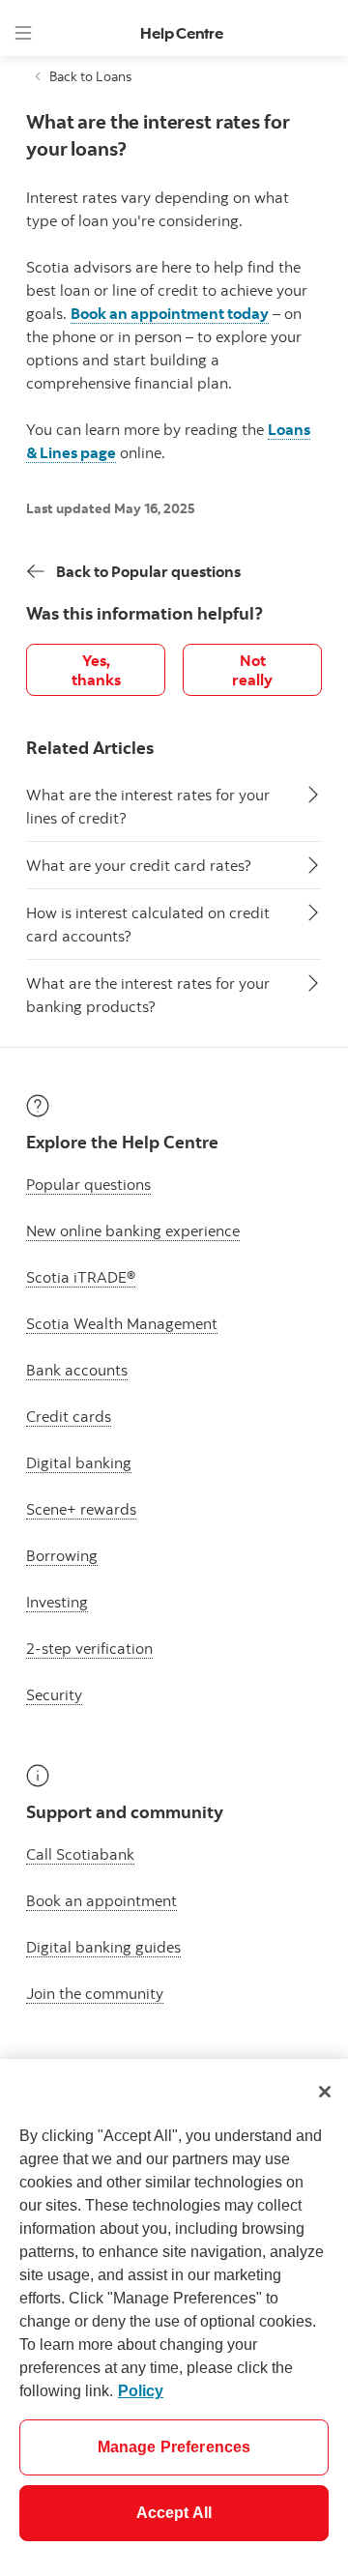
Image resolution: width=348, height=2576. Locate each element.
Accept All (174, 2513)
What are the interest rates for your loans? (158, 135)
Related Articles (90, 748)
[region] (174, 2317)
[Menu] (23, 33)
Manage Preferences (174, 2447)
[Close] (325, 2092)
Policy (141, 2391)
